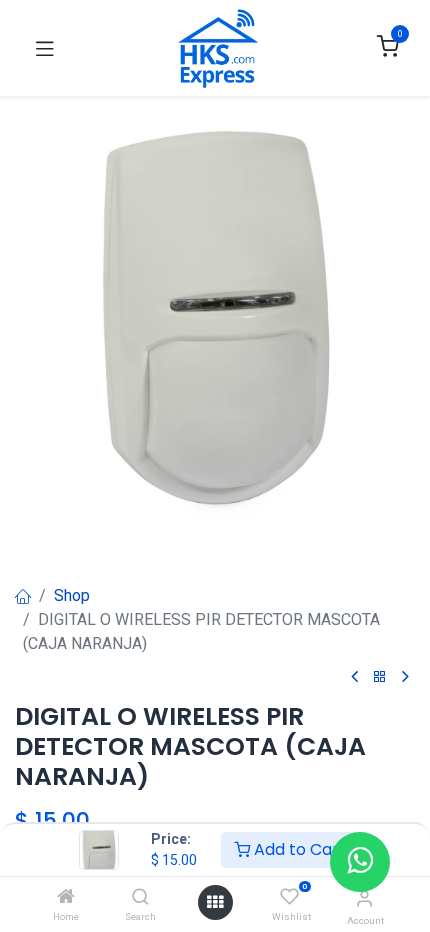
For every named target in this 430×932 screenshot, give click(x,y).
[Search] (140, 897)
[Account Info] (364, 898)
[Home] (66, 897)
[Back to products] (380, 677)
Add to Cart (298, 849)
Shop (72, 595)
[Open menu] (215, 902)
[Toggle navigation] (45, 48)
